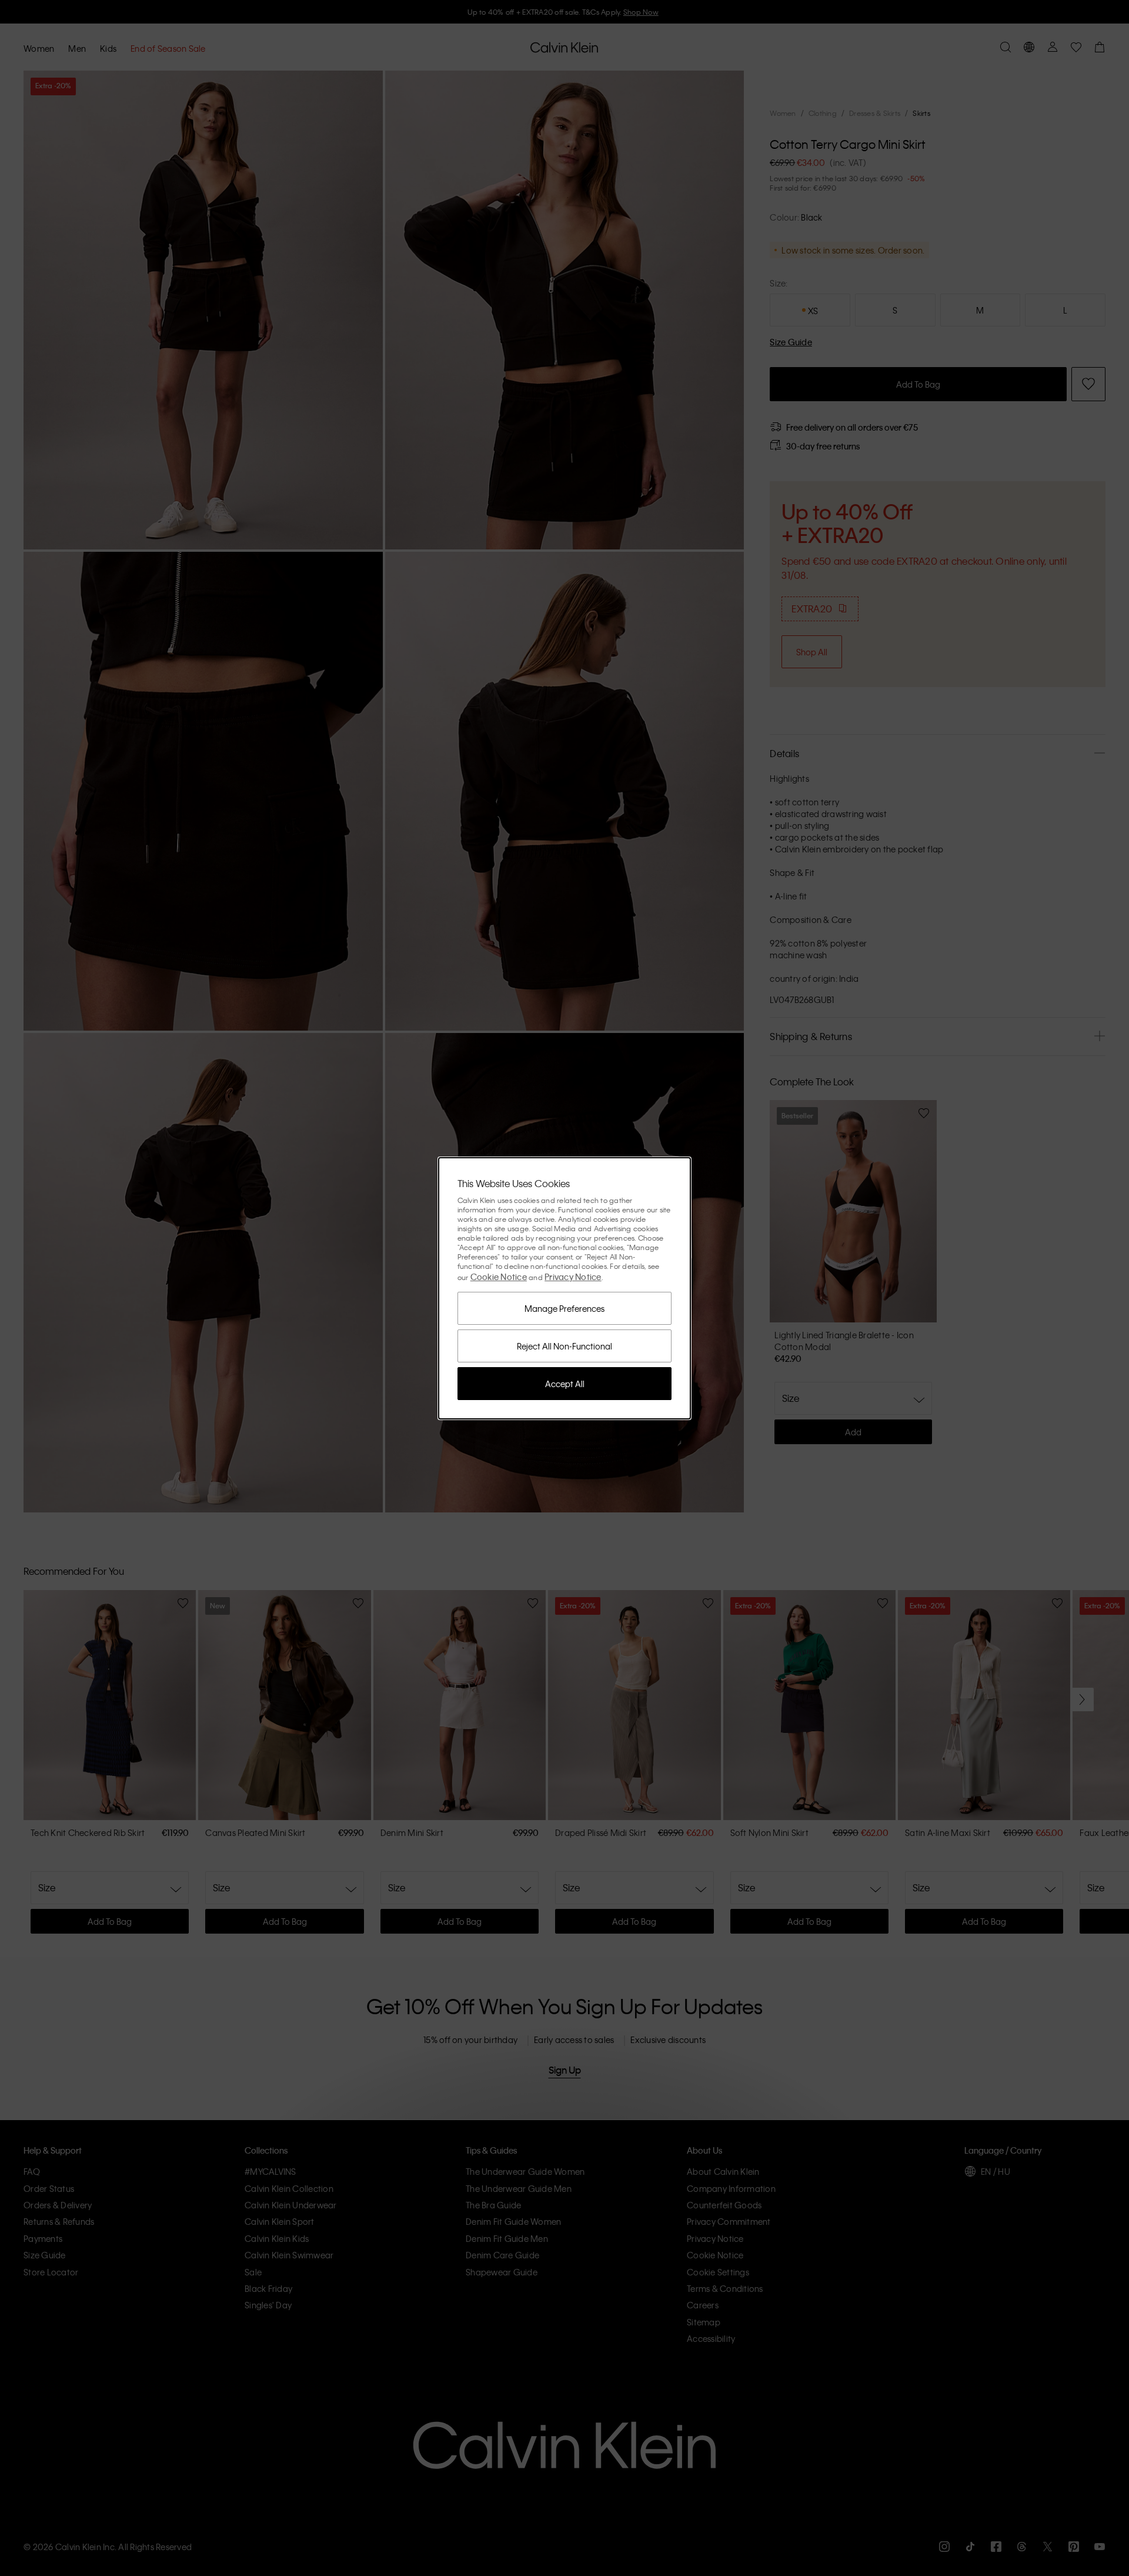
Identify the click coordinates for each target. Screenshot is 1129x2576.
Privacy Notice (573, 1277)
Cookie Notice (499, 1277)
